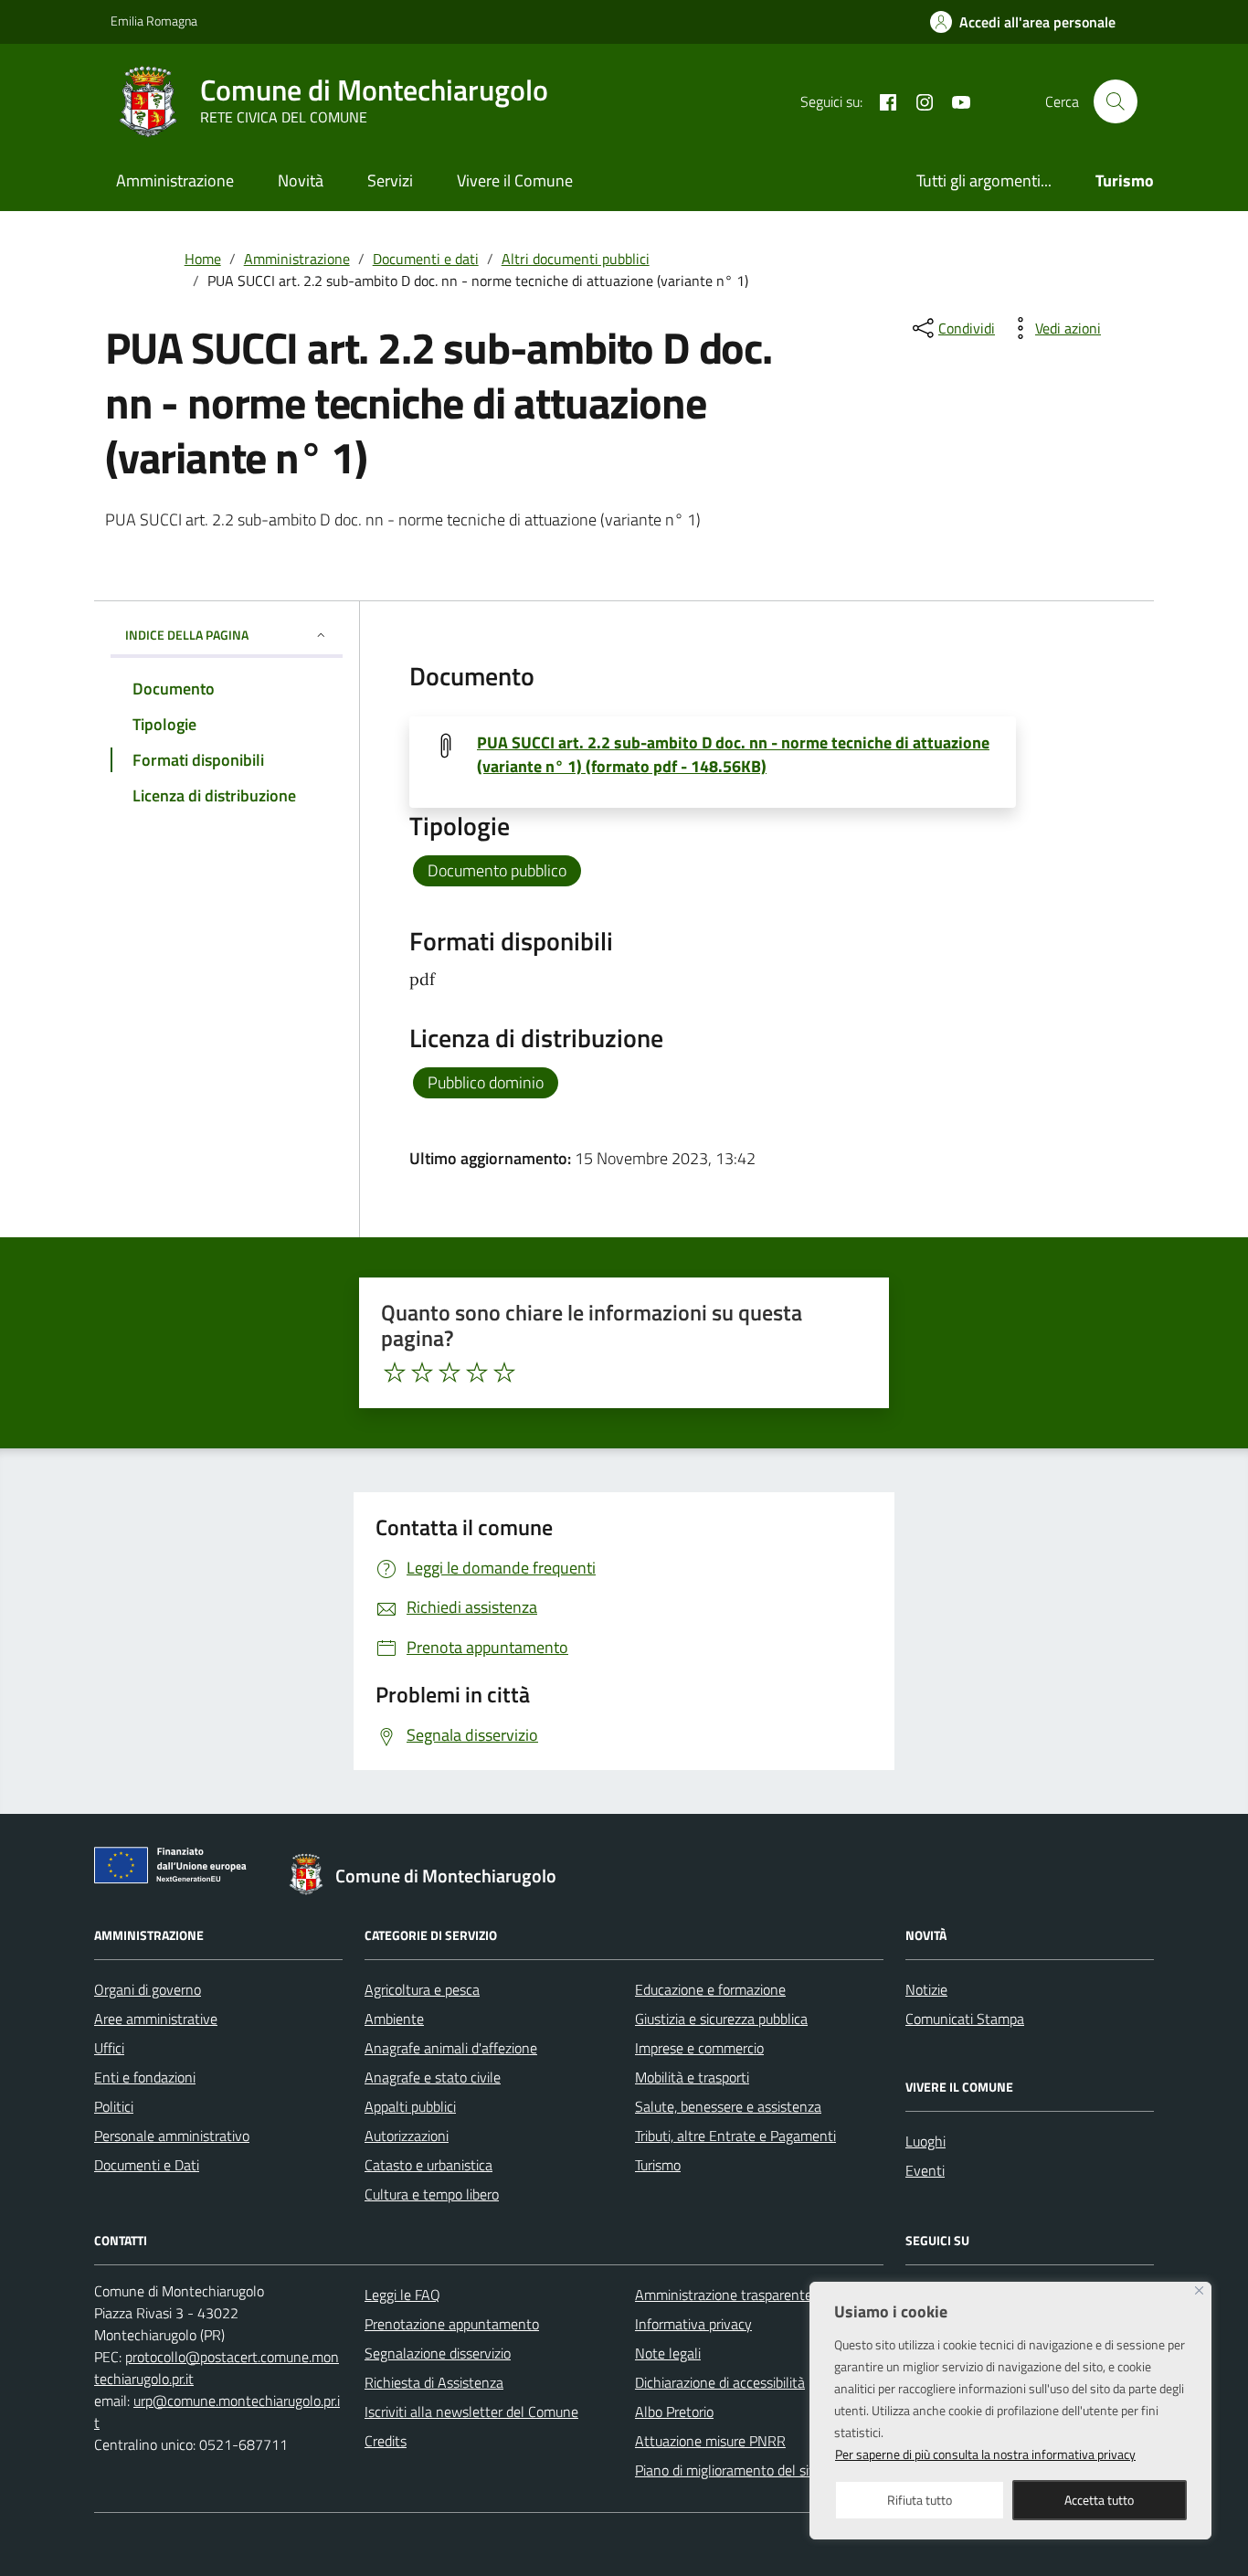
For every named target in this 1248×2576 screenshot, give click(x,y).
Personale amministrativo (172, 2136)
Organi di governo (148, 1989)
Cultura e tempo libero (432, 2194)
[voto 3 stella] (449, 1373)
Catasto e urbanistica (428, 2165)
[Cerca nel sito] (1116, 101)
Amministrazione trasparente (724, 2295)
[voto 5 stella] (504, 1373)
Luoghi (925, 2141)
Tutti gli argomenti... (984, 180)
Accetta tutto (1099, 2500)
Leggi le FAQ (402, 2295)
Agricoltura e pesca (422, 1989)
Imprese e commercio (699, 2048)
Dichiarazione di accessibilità (720, 2382)
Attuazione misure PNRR (710, 2441)
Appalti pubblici (410, 2106)
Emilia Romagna (154, 21)
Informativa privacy (693, 2324)
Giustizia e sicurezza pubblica (721, 2019)
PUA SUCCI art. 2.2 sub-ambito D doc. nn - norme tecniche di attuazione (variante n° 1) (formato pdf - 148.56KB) (733, 754)
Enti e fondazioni (145, 2077)
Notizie (926, 1989)
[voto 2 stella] (422, 1373)
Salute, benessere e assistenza (728, 2106)
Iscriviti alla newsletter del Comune (471, 2412)
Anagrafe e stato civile (433, 2077)
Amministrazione (175, 180)
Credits (386, 2441)
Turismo (658, 2165)
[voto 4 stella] (477, 1373)
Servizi (390, 180)
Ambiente (394, 2019)
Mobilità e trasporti (692, 2077)
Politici (114, 2106)
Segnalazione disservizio (438, 2353)
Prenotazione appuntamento (452, 2324)
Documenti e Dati (147, 2165)
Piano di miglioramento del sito (728, 2470)
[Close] (1199, 2290)
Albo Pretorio (674, 2412)
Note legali (668, 2353)
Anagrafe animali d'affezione (451, 2048)
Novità (301, 180)
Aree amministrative (156, 2019)
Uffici (109, 2048)
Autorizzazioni (407, 2136)
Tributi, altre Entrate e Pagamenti (735, 2136)
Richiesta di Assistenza (434, 2382)
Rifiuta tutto (920, 2500)
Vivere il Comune (515, 180)
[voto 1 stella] (395, 1373)
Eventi (925, 2170)
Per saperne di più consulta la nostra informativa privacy (985, 2454)
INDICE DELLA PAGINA (187, 635)
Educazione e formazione (710, 1989)
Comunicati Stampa (965, 2019)
